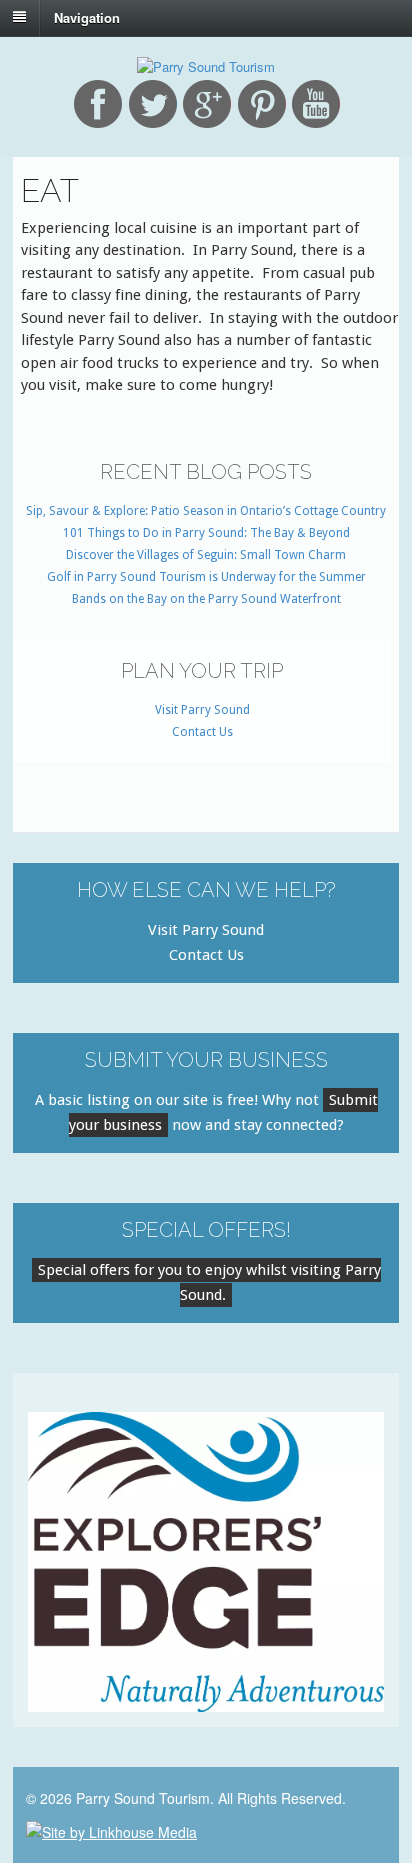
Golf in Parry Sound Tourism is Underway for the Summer (206, 577)
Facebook (98, 104)
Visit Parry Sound (202, 710)
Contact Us (202, 732)
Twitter (153, 104)
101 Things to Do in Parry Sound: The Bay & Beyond (206, 533)
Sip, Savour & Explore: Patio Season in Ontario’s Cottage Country (206, 511)
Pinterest (262, 104)
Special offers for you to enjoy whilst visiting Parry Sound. (209, 1282)
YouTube (316, 104)
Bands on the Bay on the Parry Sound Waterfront (206, 599)
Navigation (87, 16)
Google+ (207, 104)
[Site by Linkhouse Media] (111, 1830)
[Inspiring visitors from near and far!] (206, 66)
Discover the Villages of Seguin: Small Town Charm (206, 555)
